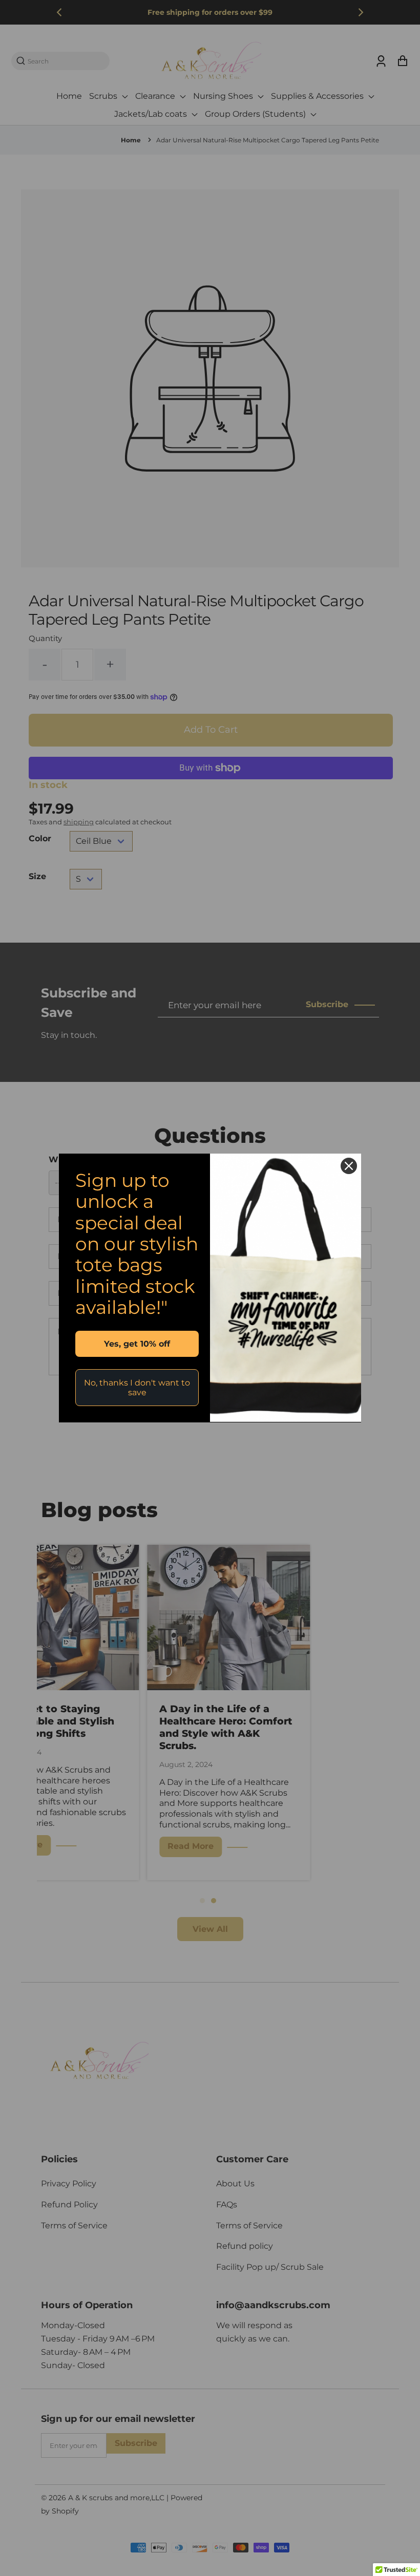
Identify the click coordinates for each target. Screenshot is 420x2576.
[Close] (349, 1166)
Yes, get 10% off (137, 1344)
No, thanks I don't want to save (137, 1388)
